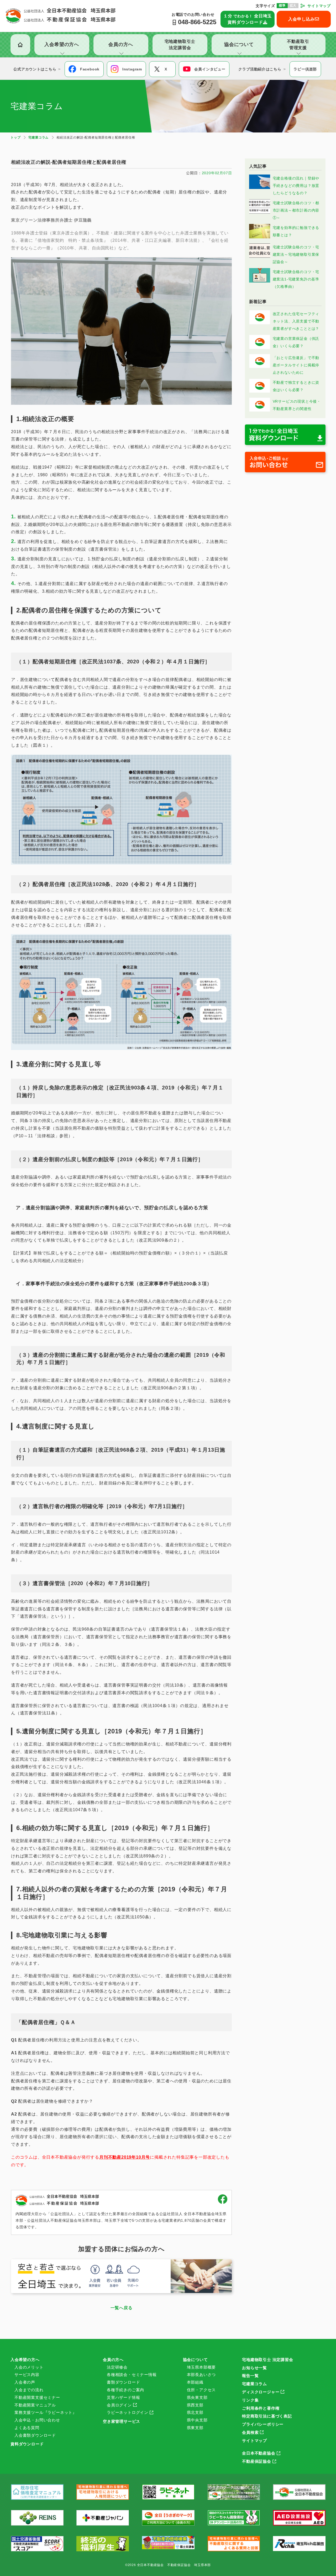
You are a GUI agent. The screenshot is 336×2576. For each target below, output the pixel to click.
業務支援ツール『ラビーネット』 (46, 2412)
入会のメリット (29, 2367)
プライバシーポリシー (263, 2424)
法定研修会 (117, 2367)
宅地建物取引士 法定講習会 (267, 2360)
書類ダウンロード (123, 2382)
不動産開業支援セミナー (37, 2397)
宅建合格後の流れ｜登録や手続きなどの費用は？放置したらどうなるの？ (296, 186)
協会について (195, 2360)
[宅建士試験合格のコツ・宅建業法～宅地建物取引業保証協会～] (260, 257)
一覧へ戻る (122, 2308)
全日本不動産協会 (259, 2453)
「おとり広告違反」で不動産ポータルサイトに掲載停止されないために (296, 365)
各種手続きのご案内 (125, 2390)
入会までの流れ (29, 2390)
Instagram (132, 69)
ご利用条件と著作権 (261, 2408)
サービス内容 (27, 2375)
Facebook (90, 69)
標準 (282, 6)
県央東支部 (197, 2397)
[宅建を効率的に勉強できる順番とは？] (260, 237)
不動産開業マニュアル (35, 2405)
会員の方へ (113, 2360)
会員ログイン (119, 2405)
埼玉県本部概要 (201, 2367)
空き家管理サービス (122, 2421)
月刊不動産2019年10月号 (125, 2157)
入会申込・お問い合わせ (37, 2420)
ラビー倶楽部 (305, 69)
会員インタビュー (210, 69)
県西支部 (195, 2405)
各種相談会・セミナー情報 (132, 2375)
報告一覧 (250, 2376)
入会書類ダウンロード (35, 2435)
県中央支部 (197, 2420)
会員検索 (250, 2432)
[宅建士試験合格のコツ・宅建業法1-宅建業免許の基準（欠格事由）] (260, 281)
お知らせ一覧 (254, 2368)
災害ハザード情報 (123, 2397)
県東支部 (195, 2428)
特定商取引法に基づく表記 (267, 2416)
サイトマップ (319, 6)
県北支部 (195, 2412)
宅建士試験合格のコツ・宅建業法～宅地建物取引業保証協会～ (296, 254)
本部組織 (195, 2382)
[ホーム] (20, 45)
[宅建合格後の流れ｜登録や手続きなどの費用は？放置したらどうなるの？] (260, 188)
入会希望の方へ (25, 2360)
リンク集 (250, 2400)
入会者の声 (25, 2382)
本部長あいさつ (201, 2375)
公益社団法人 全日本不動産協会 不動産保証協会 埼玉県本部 (61, 16)
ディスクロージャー (261, 2392)
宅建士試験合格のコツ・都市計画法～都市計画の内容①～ (296, 210)
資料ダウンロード (27, 2444)
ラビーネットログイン (128, 2412)
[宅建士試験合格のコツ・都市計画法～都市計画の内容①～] (260, 212)
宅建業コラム (254, 2384)
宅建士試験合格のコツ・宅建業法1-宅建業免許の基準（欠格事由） (296, 279)
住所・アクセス (201, 2390)
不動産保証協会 (257, 2461)
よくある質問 (27, 2428)
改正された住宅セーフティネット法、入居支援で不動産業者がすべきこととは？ (296, 321)
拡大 (293, 6)
